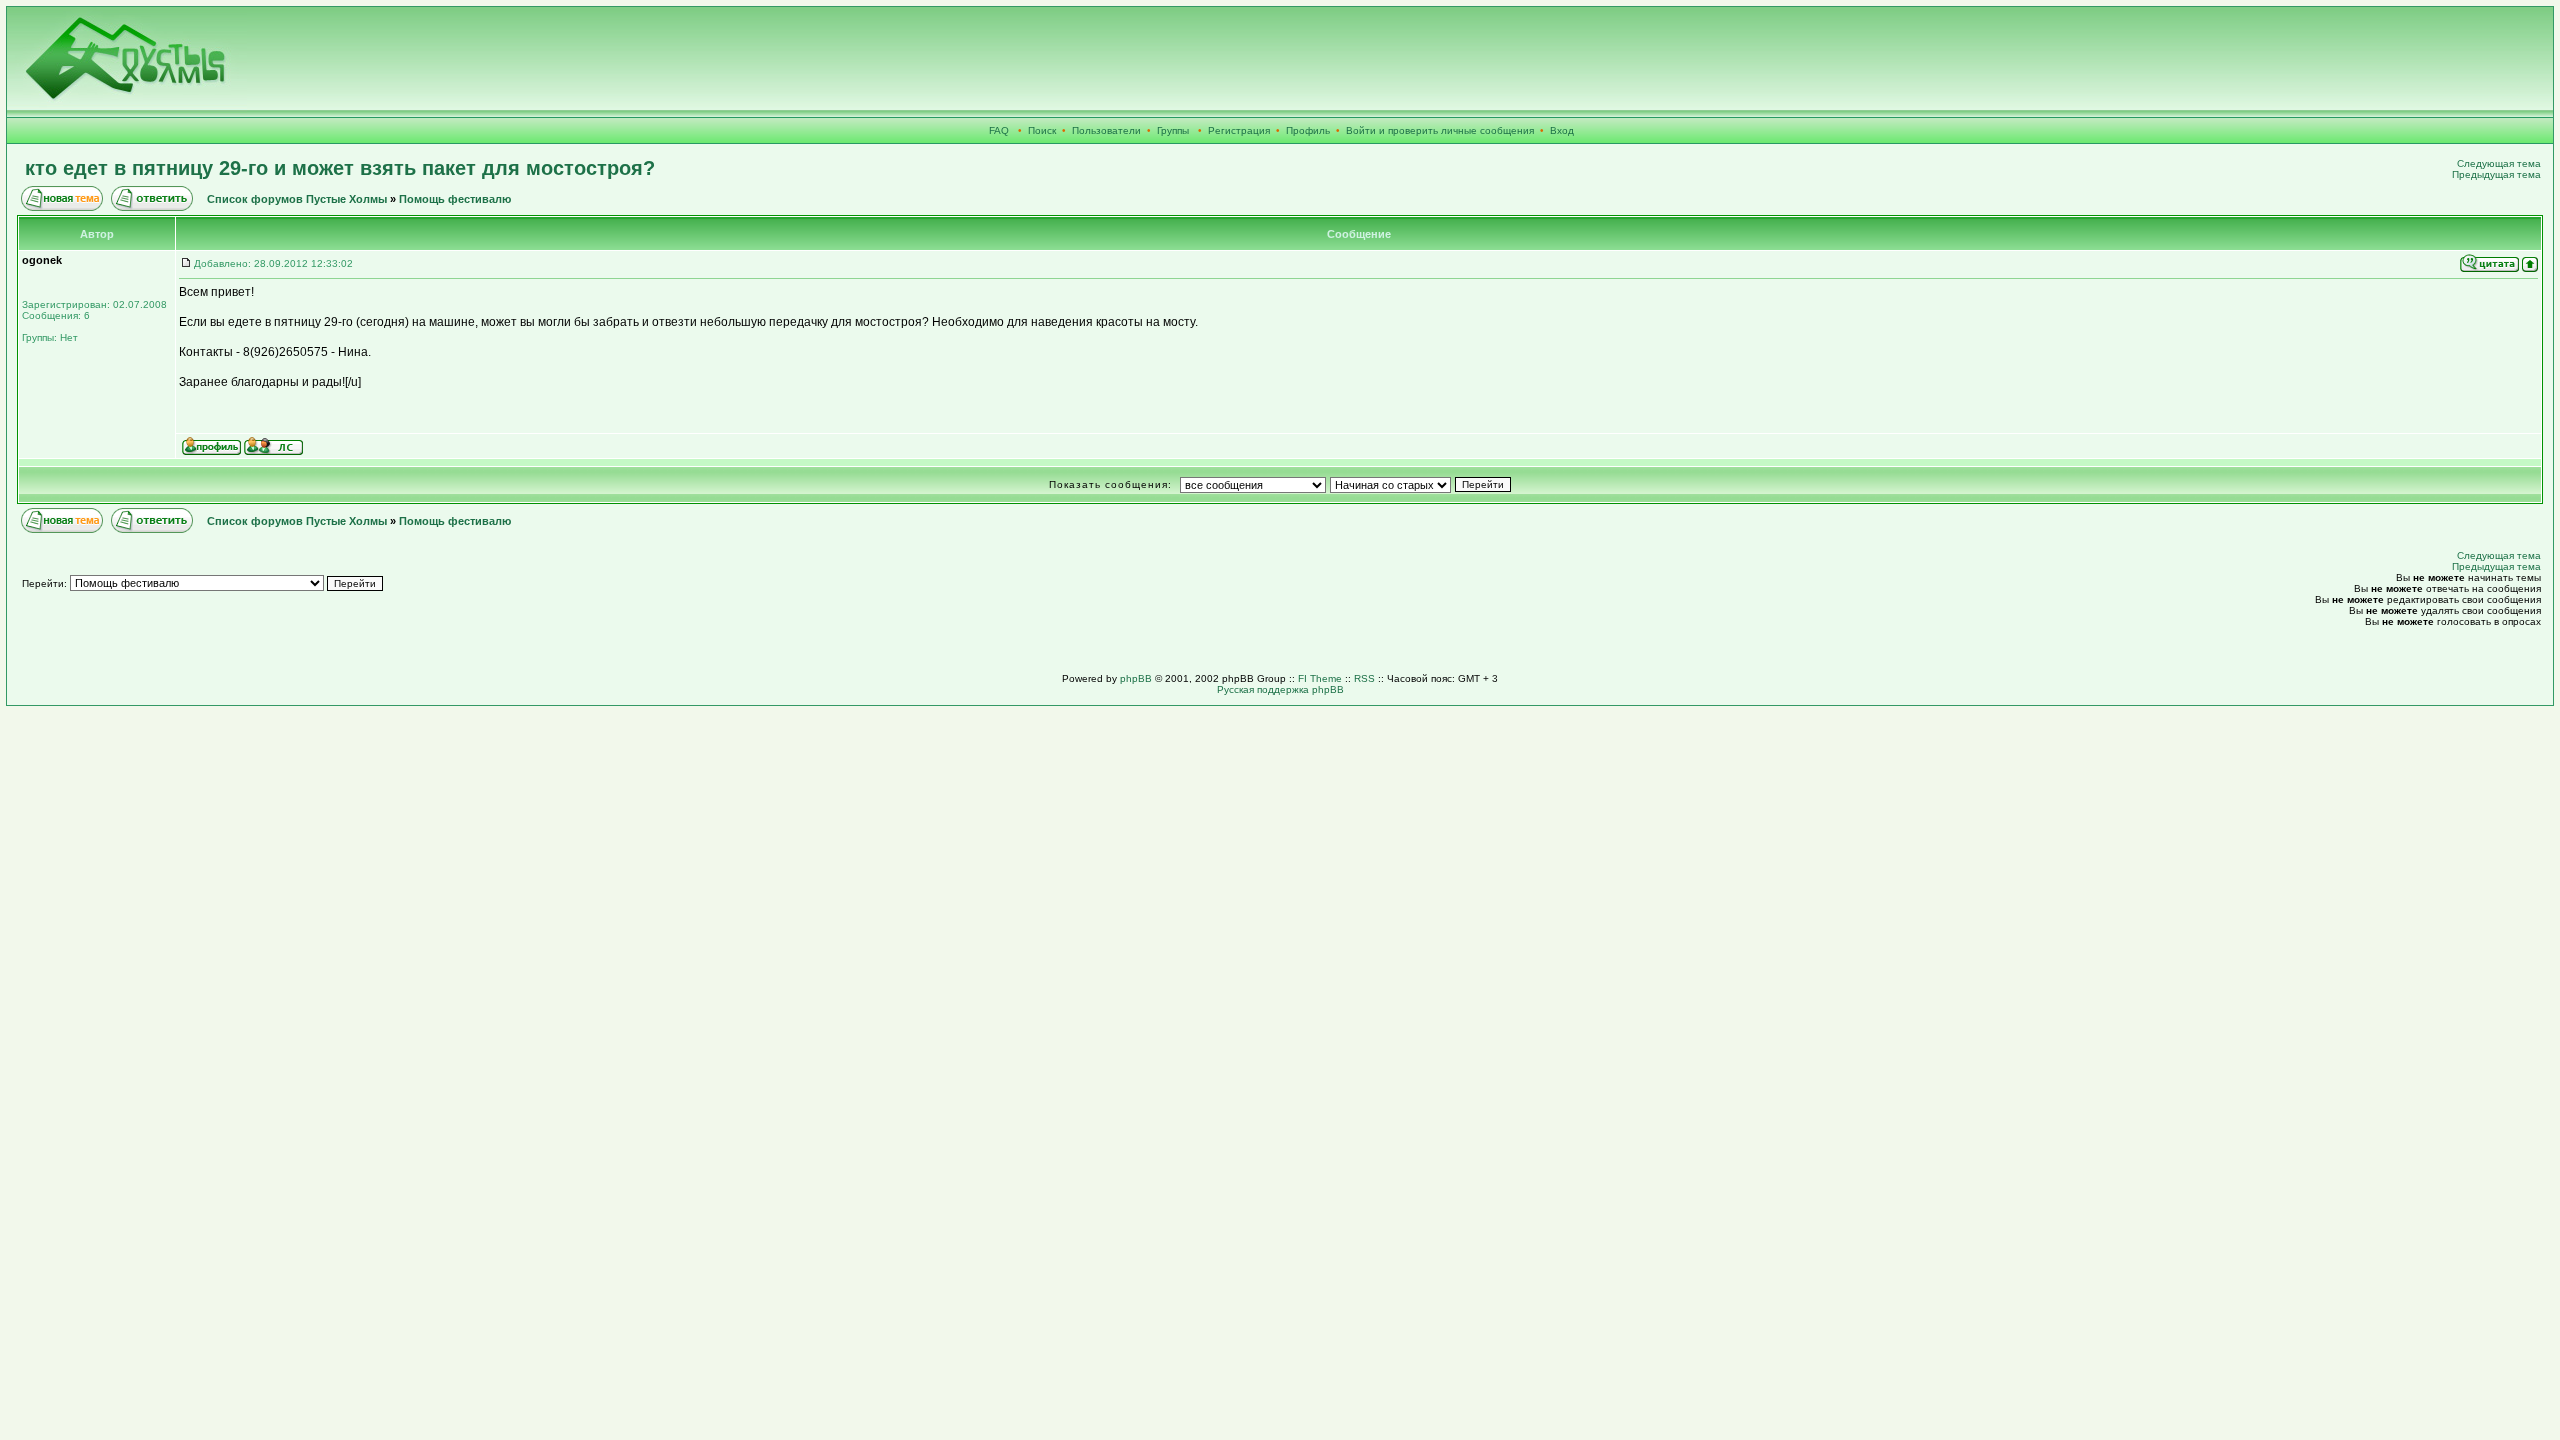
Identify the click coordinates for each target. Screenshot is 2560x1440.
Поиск (1042, 130)
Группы (1173, 130)
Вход (1562, 130)
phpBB (1136, 678)
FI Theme (1320, 678)
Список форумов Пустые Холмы (297, 199)
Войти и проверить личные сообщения (1440, 130)
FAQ (999, 130)
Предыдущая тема (2496, 174)
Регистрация (1239, 130)
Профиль (1308, 130)
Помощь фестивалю (455, 199)
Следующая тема (2499, 163)
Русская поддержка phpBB (1280, 689)
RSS (1364, 678)
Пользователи (1106, 130)
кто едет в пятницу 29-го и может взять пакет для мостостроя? (340, 168)
